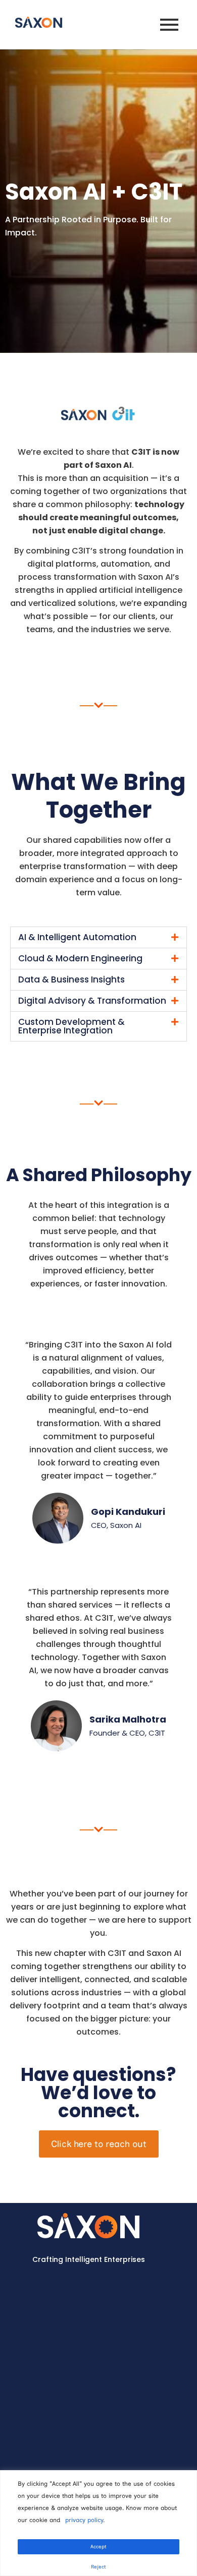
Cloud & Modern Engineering (80, 1026)
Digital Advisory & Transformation (92, 1068)
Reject (98, 2567)
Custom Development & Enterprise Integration (71, 1094)
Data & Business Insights (71, 1047)
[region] (98, 2523)
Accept (98, 2547)
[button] (98, 937)
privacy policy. (85, 2520)
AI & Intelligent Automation (77, 937)
